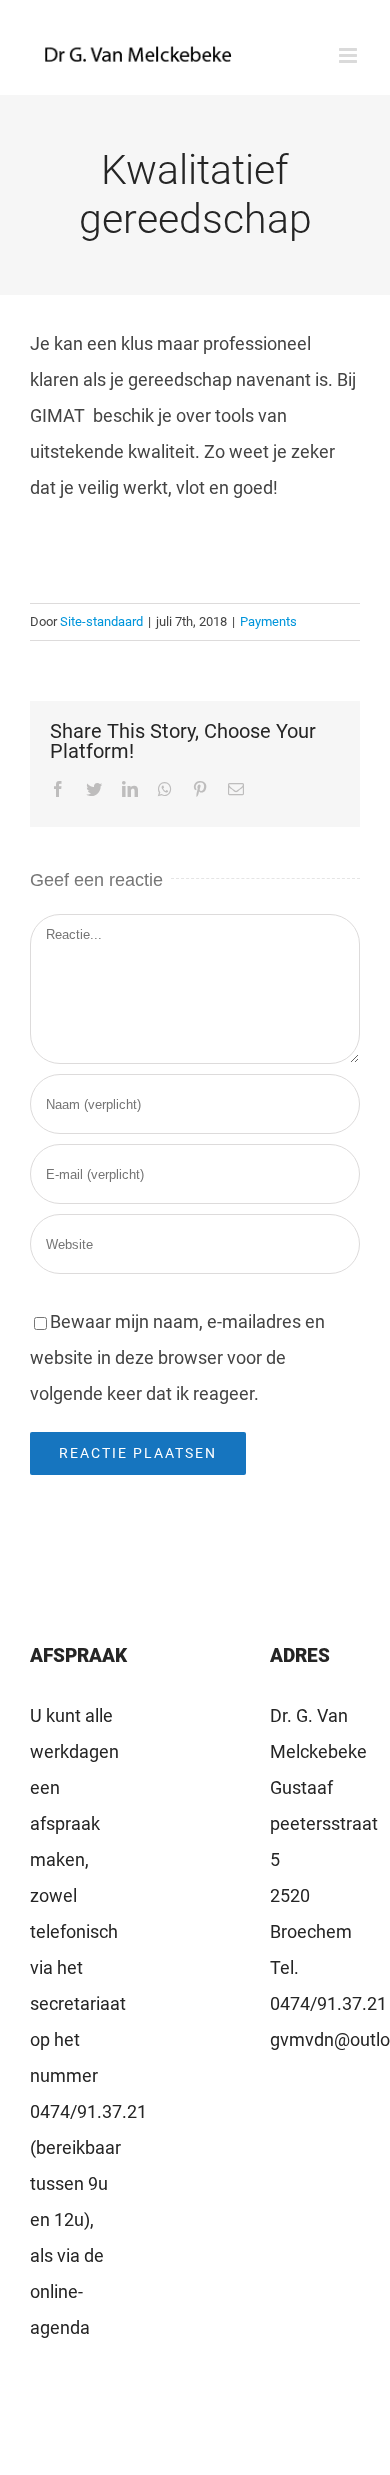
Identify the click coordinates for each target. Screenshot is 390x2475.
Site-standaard (101, 621)
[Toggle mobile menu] (349, 55)
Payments (268, 621)
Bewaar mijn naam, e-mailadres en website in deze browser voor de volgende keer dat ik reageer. (177, 1357)
